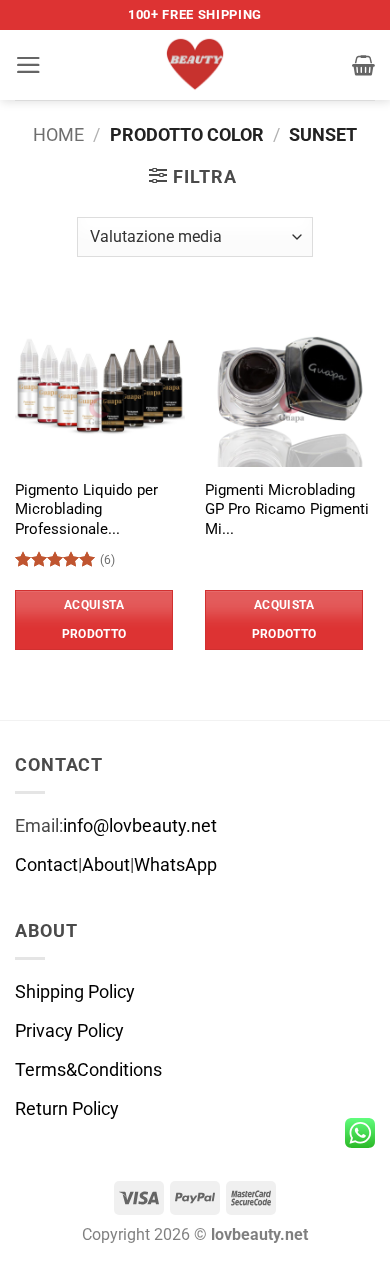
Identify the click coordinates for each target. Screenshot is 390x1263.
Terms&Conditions (88, 1070)
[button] (28, 65)
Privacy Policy (69, 1031)
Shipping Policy (75, 992)
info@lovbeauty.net (140, 826)
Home (58, 135)
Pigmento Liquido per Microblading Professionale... (86, 509)
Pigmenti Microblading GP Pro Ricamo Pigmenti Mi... (287, 509)
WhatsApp (175, 865)
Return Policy (67, 1109)
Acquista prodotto (94, 619)
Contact (46, 865)
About (106, 865)
